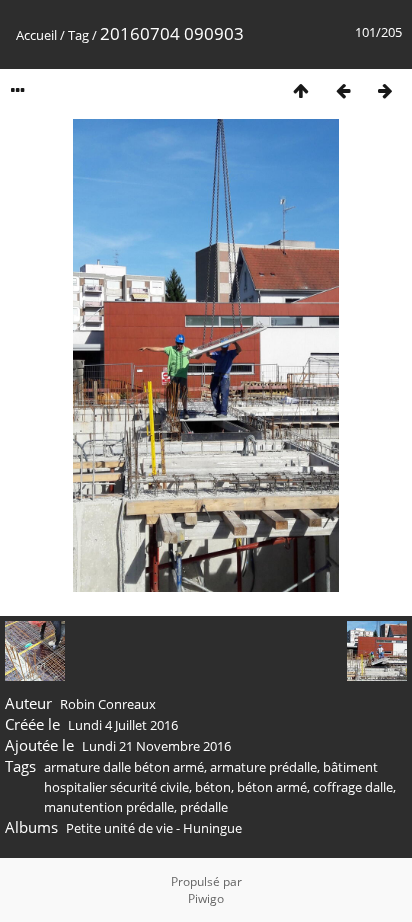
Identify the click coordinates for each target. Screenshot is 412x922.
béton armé (272, 787)
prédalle (204, 807)
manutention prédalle (109, 807)
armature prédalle (263, 767)
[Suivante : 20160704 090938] (385, 90)
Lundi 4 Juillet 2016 (123, 725)
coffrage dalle (353, 787)
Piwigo (206, 898)
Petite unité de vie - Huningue (154, 828)
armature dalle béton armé (124, 767)
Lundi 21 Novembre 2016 (156, 746)
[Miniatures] (301, 90)
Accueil (36, 35)
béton (213, 787)
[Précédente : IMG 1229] (343, 90)
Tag (78, 35)
